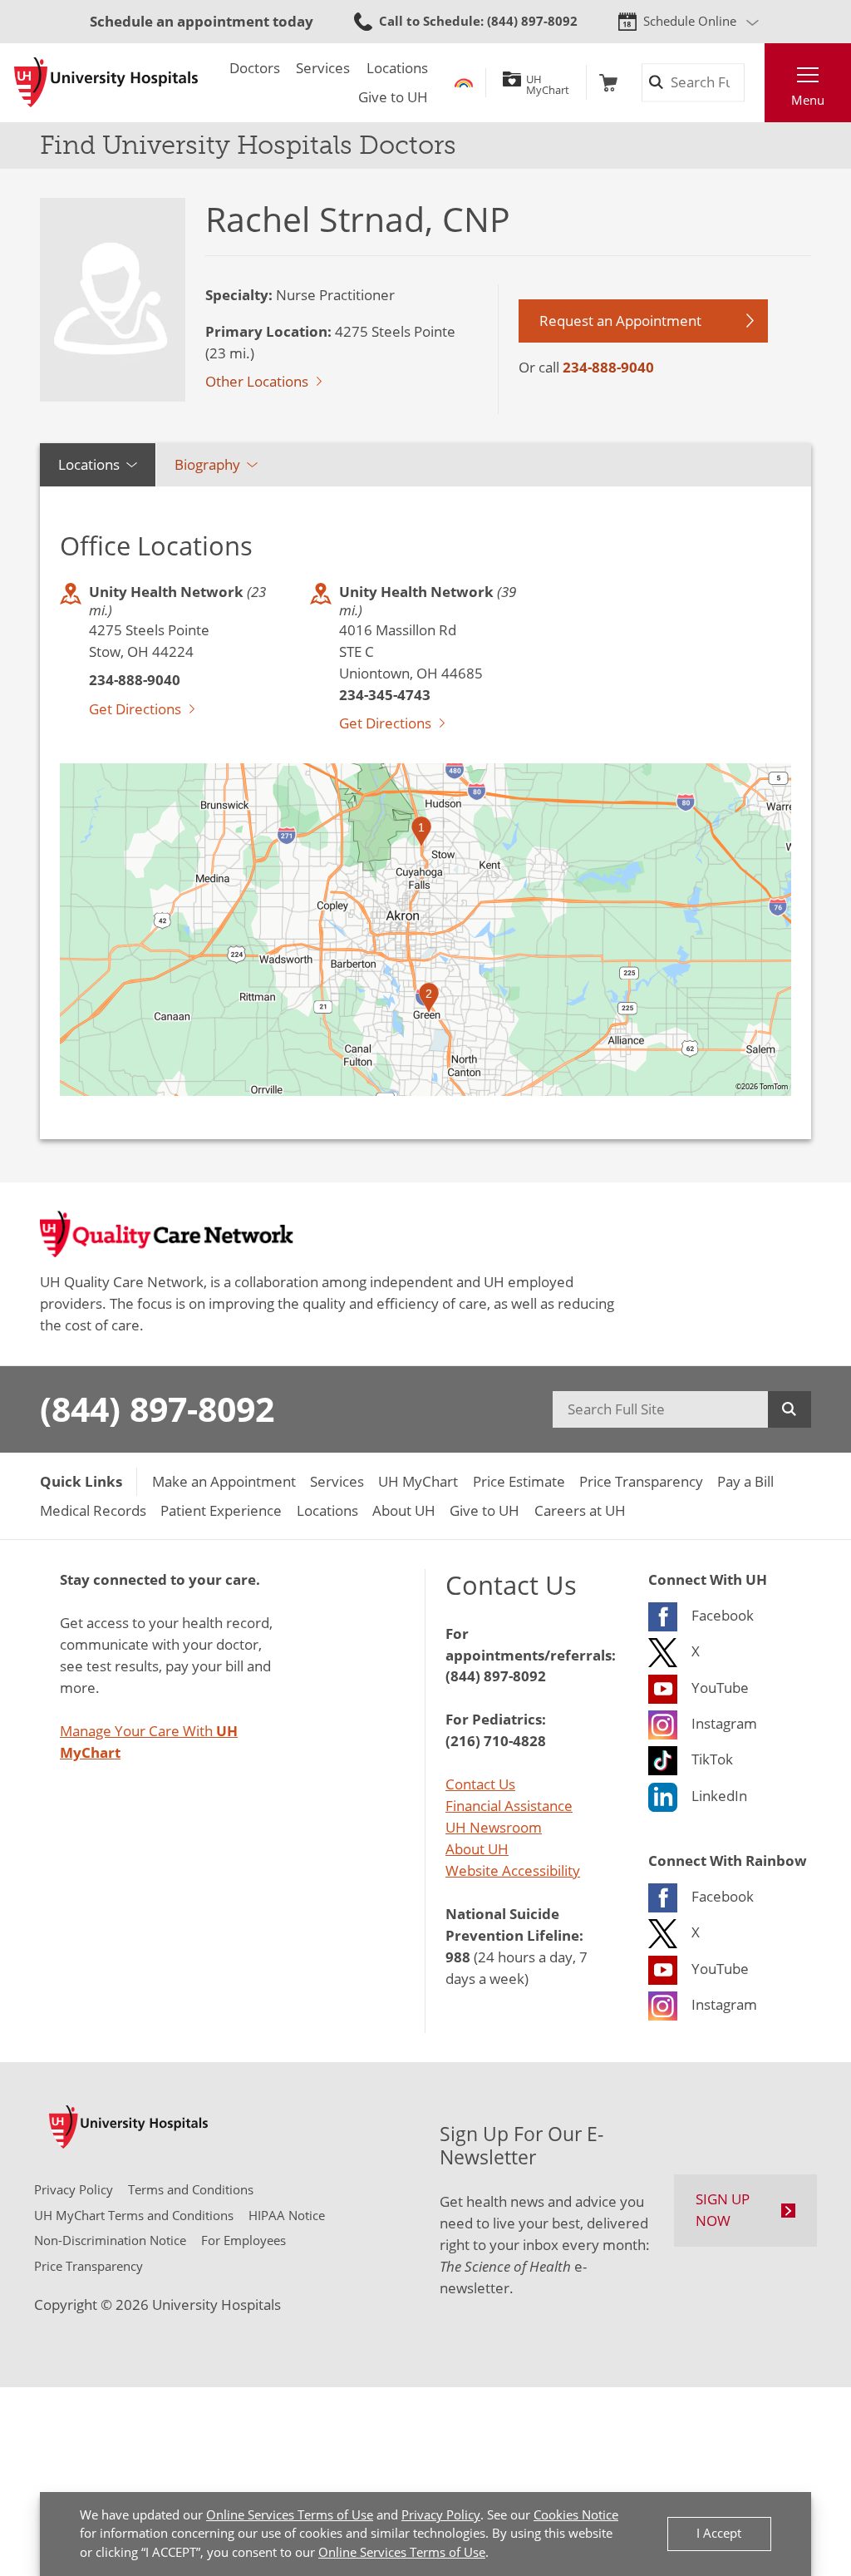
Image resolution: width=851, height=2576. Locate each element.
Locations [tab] (89, 464)
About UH (477, 1849)
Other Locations (257, 381)
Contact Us (480, 1784)
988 (458, 1957)
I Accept (719, 2533)
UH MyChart (548, 82)
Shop (608, 83)
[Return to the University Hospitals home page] (106, 82)
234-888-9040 (608, 367)
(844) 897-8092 (157, 1409)
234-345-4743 (385, 694)
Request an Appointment (620, 321)
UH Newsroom (494, 1827)
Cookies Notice (576, 2515)
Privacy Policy (441, 2515)
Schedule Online (690, 21)
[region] (425, 930)
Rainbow (464, 83)
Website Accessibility (513, 1870)
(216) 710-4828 (496, 1740)
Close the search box (754, 83)
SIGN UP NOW (723, 2210)
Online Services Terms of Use (290, 2515)
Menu (808, 100)
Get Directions (135, 709)
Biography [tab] (207, 464)
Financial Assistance (509, 1806)
